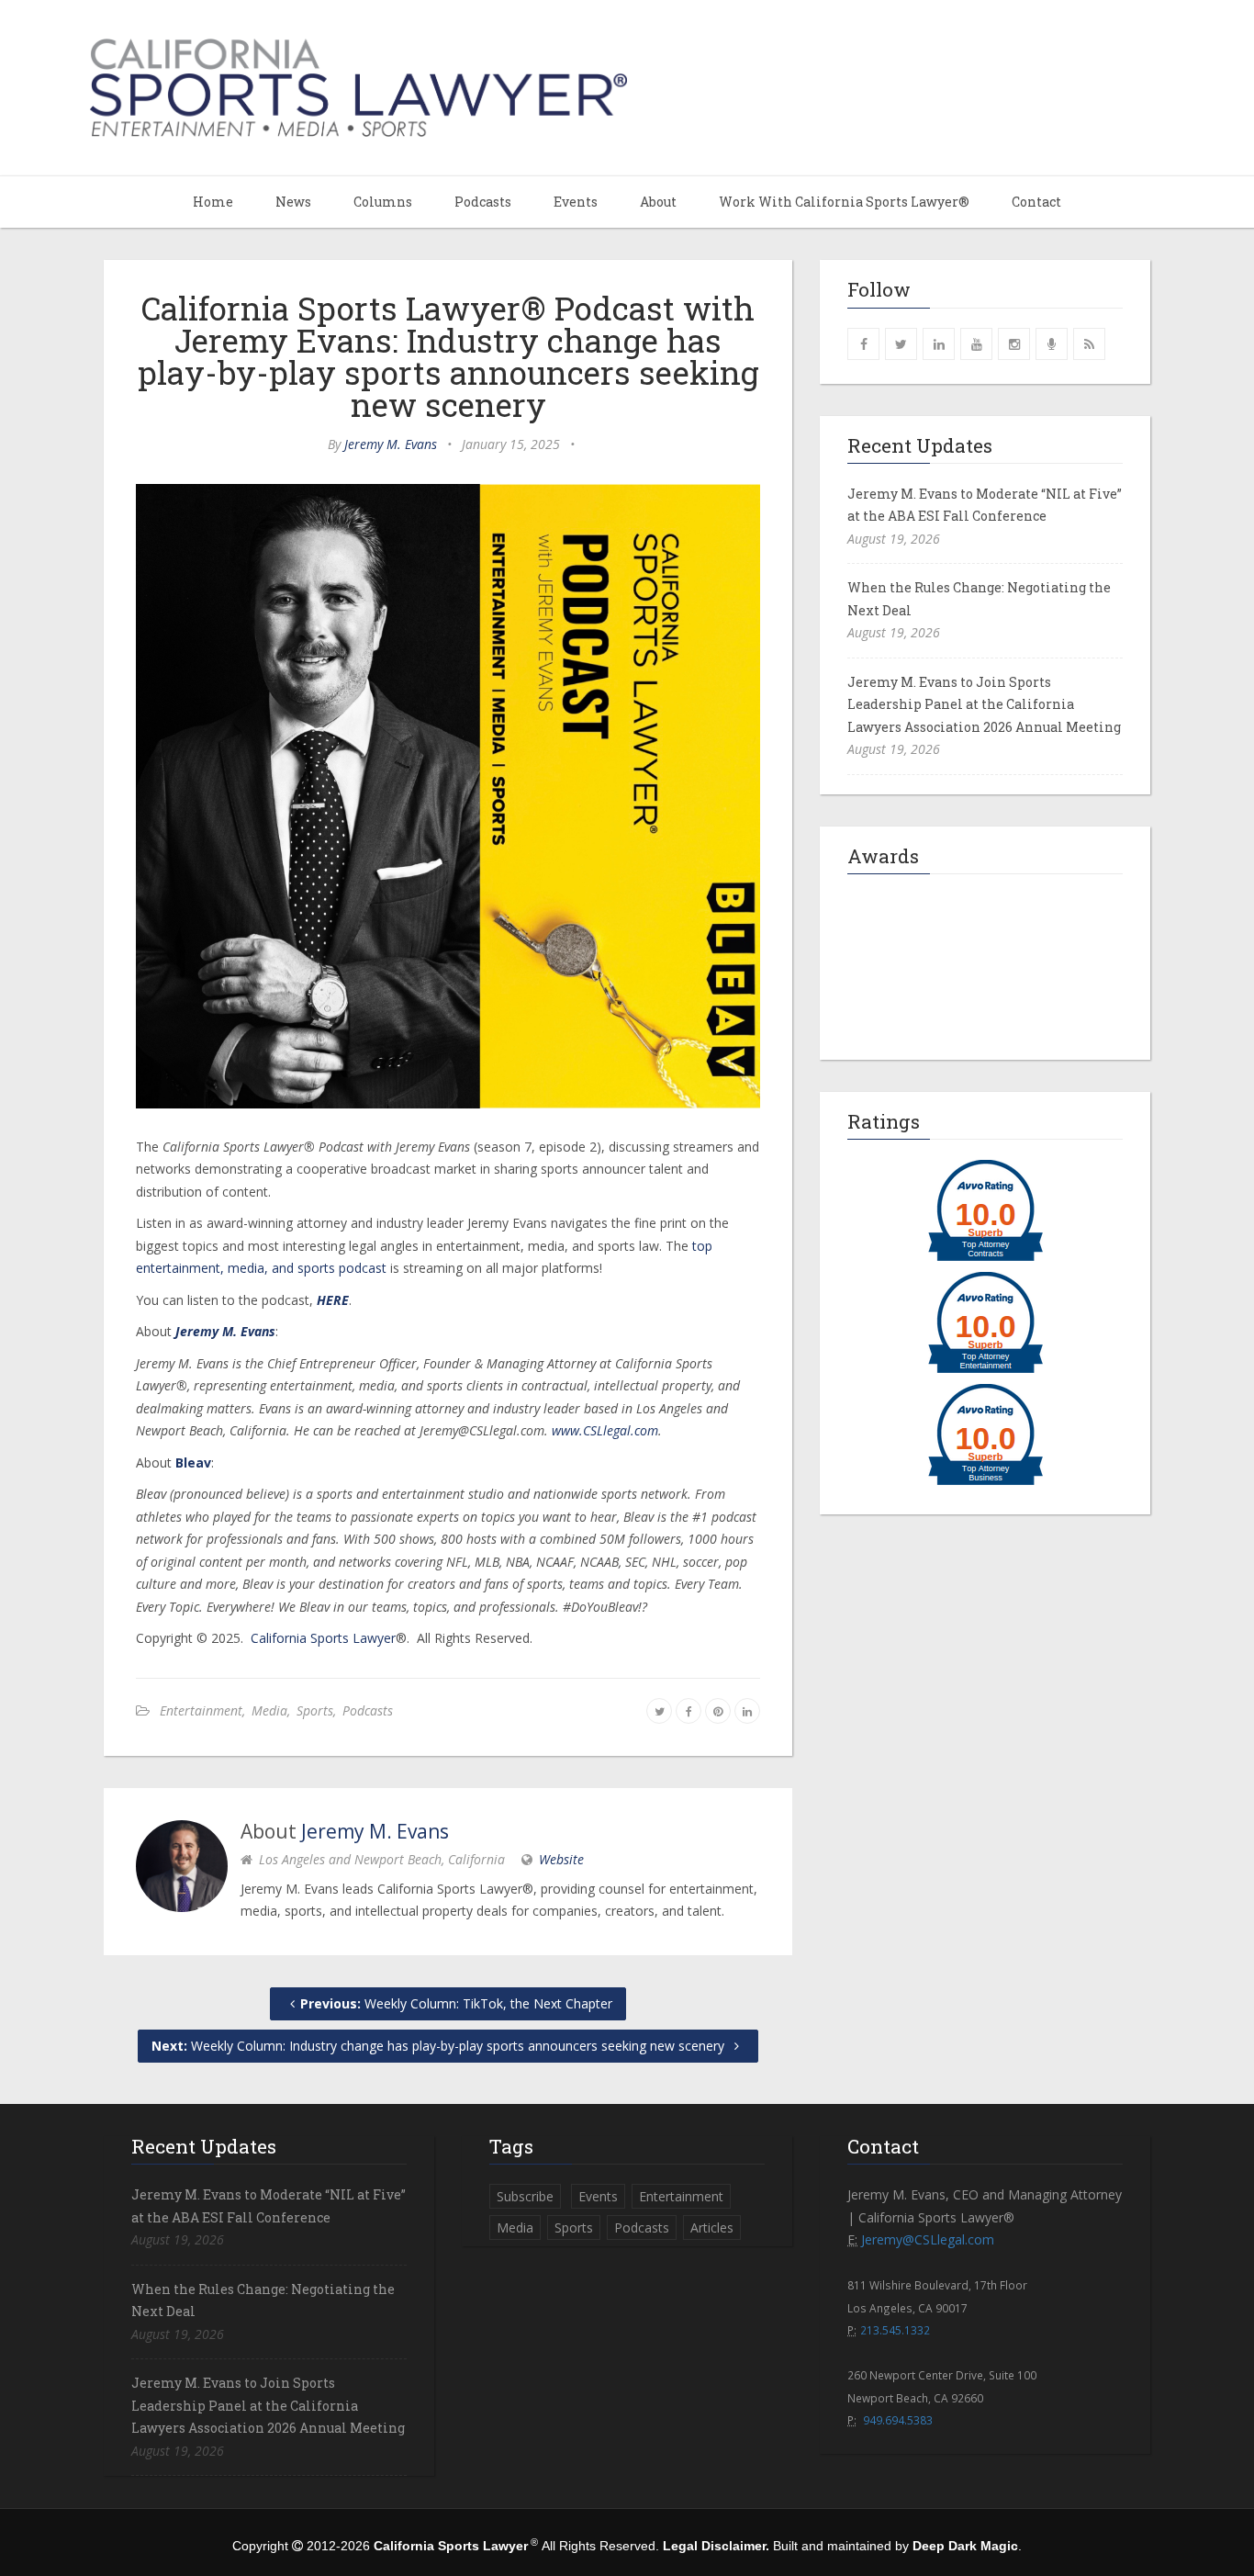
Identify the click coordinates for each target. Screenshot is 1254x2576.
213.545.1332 (895, 2330)
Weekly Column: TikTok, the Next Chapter (456, 2003)
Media (269, 1710)
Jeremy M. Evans (391, 444)
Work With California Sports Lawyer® (844, 202)
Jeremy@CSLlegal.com (928, 2239)
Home (213, 202)
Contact (1036, 202)
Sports (315, 1710)
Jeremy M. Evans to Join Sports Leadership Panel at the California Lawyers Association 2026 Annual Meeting (984, 704)
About (658, 202)
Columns (383, 202)
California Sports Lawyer (323, 1638)
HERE (333, 1300)
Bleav (193, 1462)
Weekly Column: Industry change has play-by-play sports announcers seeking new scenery (440, 2046)
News (293, 202)
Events (576, 202)
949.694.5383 (898, 2420)
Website (561, 1859)
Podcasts (483, 202)
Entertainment (201, 1710)
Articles (712, 2227)
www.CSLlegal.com (605, 1430)
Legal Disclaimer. (716, 2546)
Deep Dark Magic (965, 2546)
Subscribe (525, 2196)
